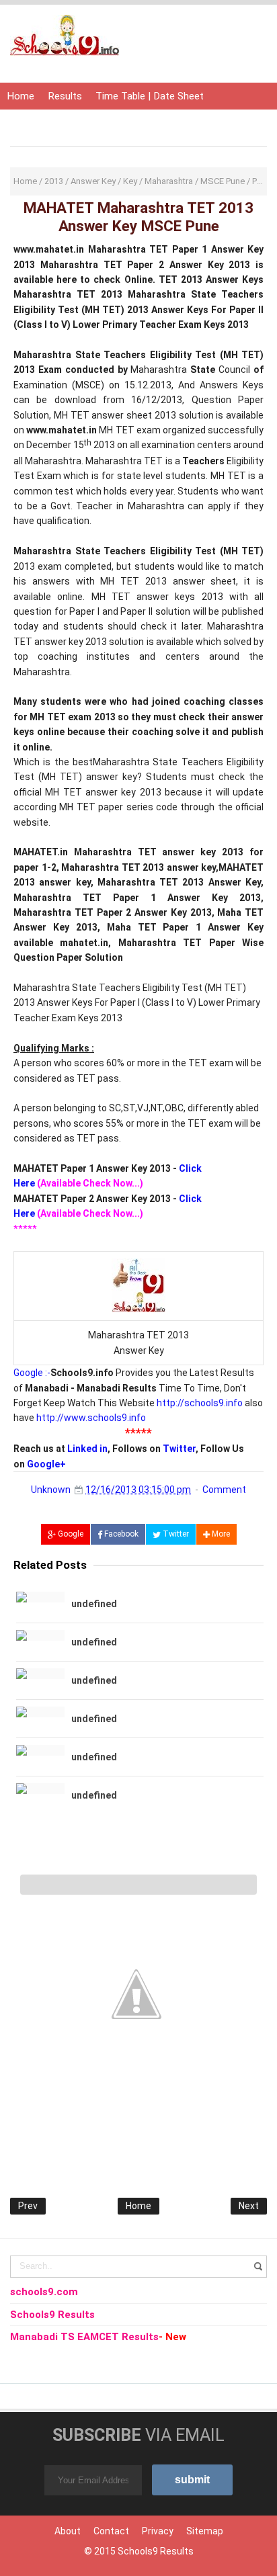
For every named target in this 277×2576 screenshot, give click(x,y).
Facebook (120, 1534)
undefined (94, 1604)
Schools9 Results (156, 2551)
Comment (224, 1490)
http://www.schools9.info (91, 1418)
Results (65, 96)
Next (249, 2206)
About (68, 2531)
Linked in (87, 1449)
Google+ (46, 1464)
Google (70, 1534)
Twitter (179, 1449)
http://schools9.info (200, 1403)
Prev (28, 2206)
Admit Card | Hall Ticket (60, 123)
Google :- (32, 1373)
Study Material (159, 123)
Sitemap (205, 2531)
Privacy (158, 2531)
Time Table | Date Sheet (150, 96)
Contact (111, 2531)
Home (21, 96)
